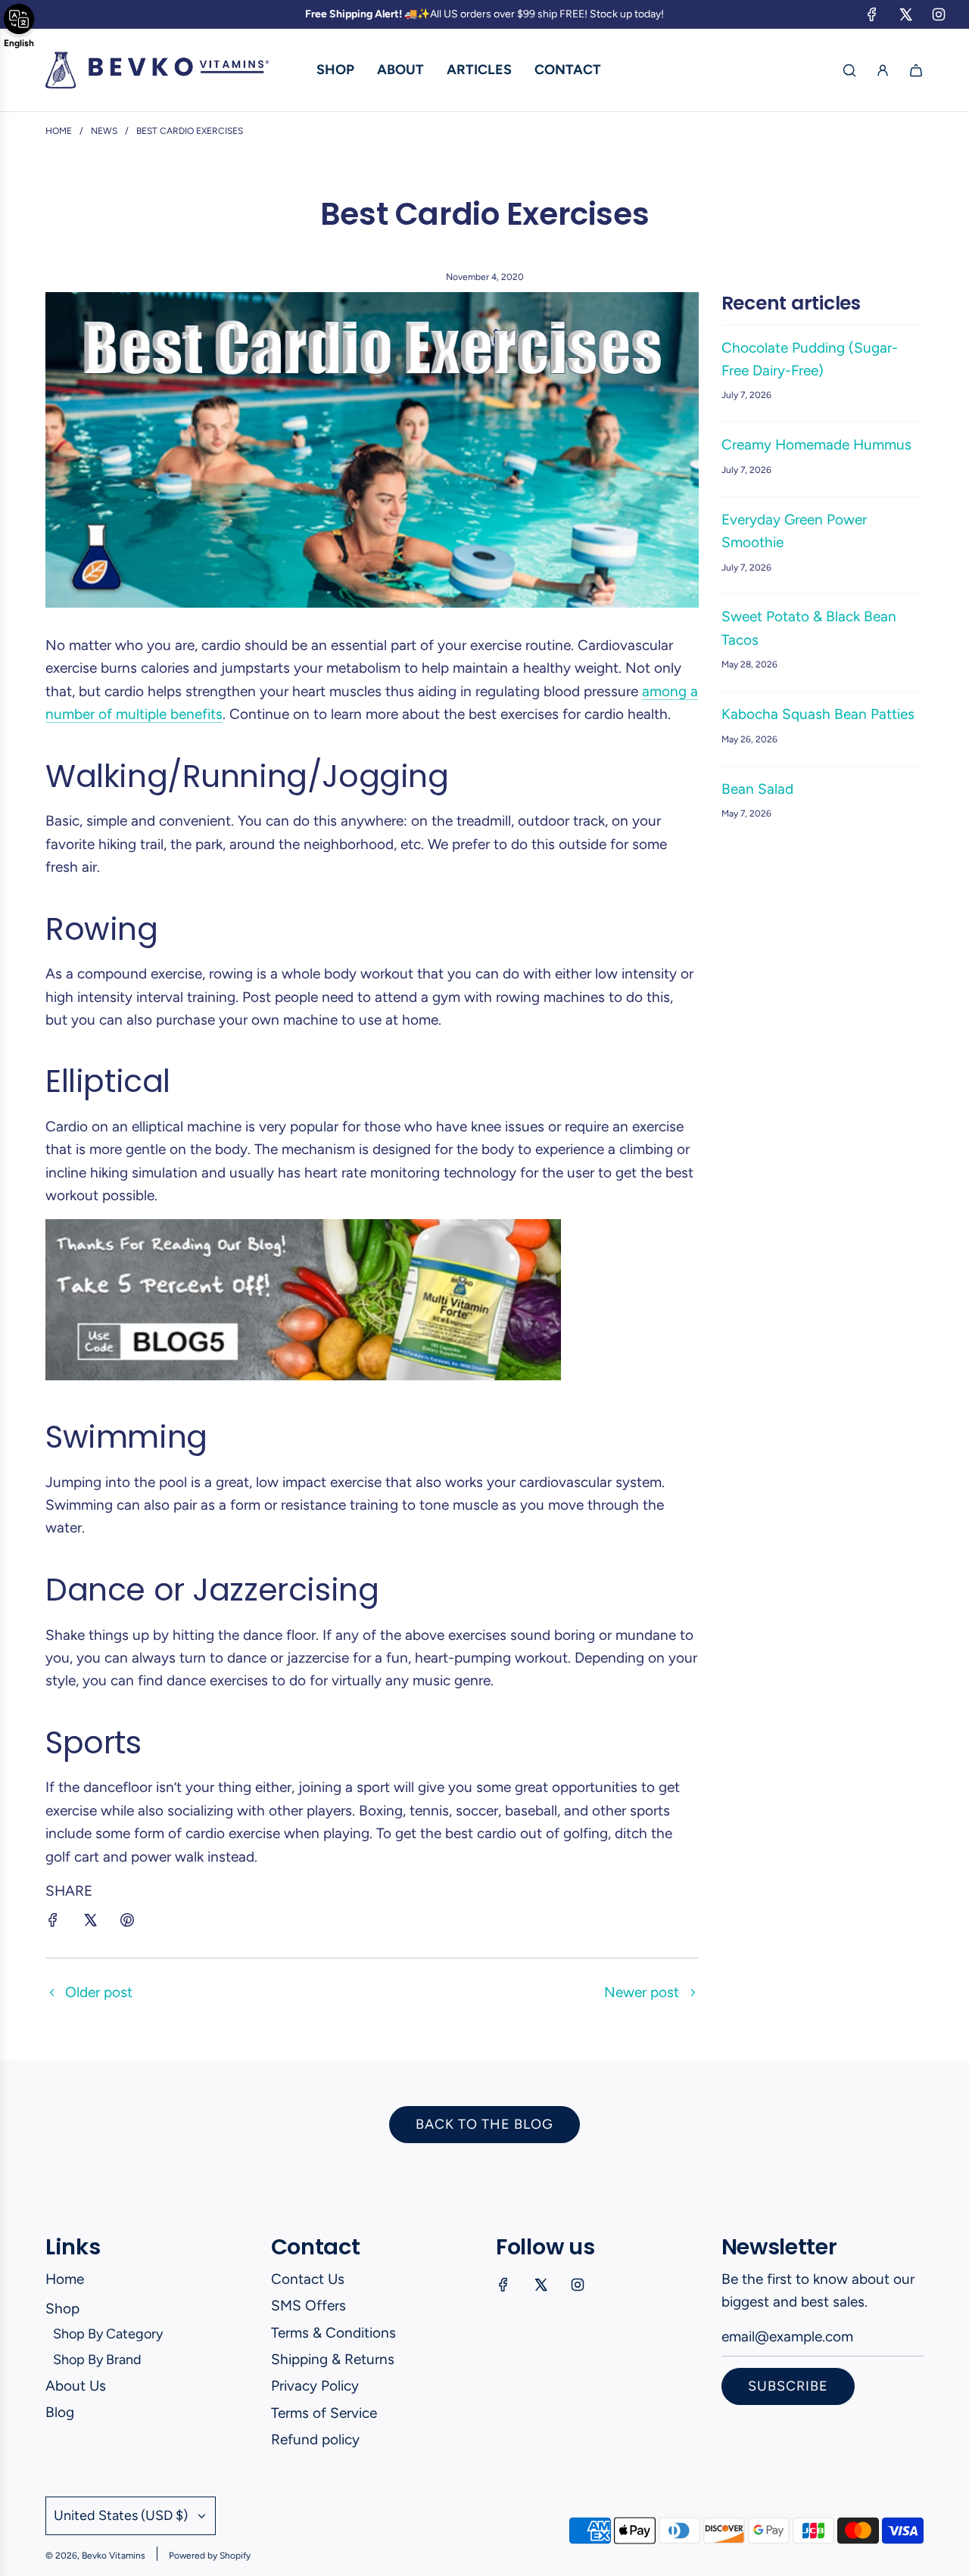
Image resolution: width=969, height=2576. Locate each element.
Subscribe (788, 2386)
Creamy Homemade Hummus (816, 445)
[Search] (849, 70)
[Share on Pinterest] (127, 1923)
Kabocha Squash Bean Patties (818, 714)
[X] (905, 14)
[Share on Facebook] (53, 1923)
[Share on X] (90, 1923)
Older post (99, 1992)
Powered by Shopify (210, 2556)
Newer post (642, 1992)
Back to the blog (484, 2124)
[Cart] (916, 70)
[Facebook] (872, 14)
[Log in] (883, 70)
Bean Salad (757, 789)
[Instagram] (939, 14)
